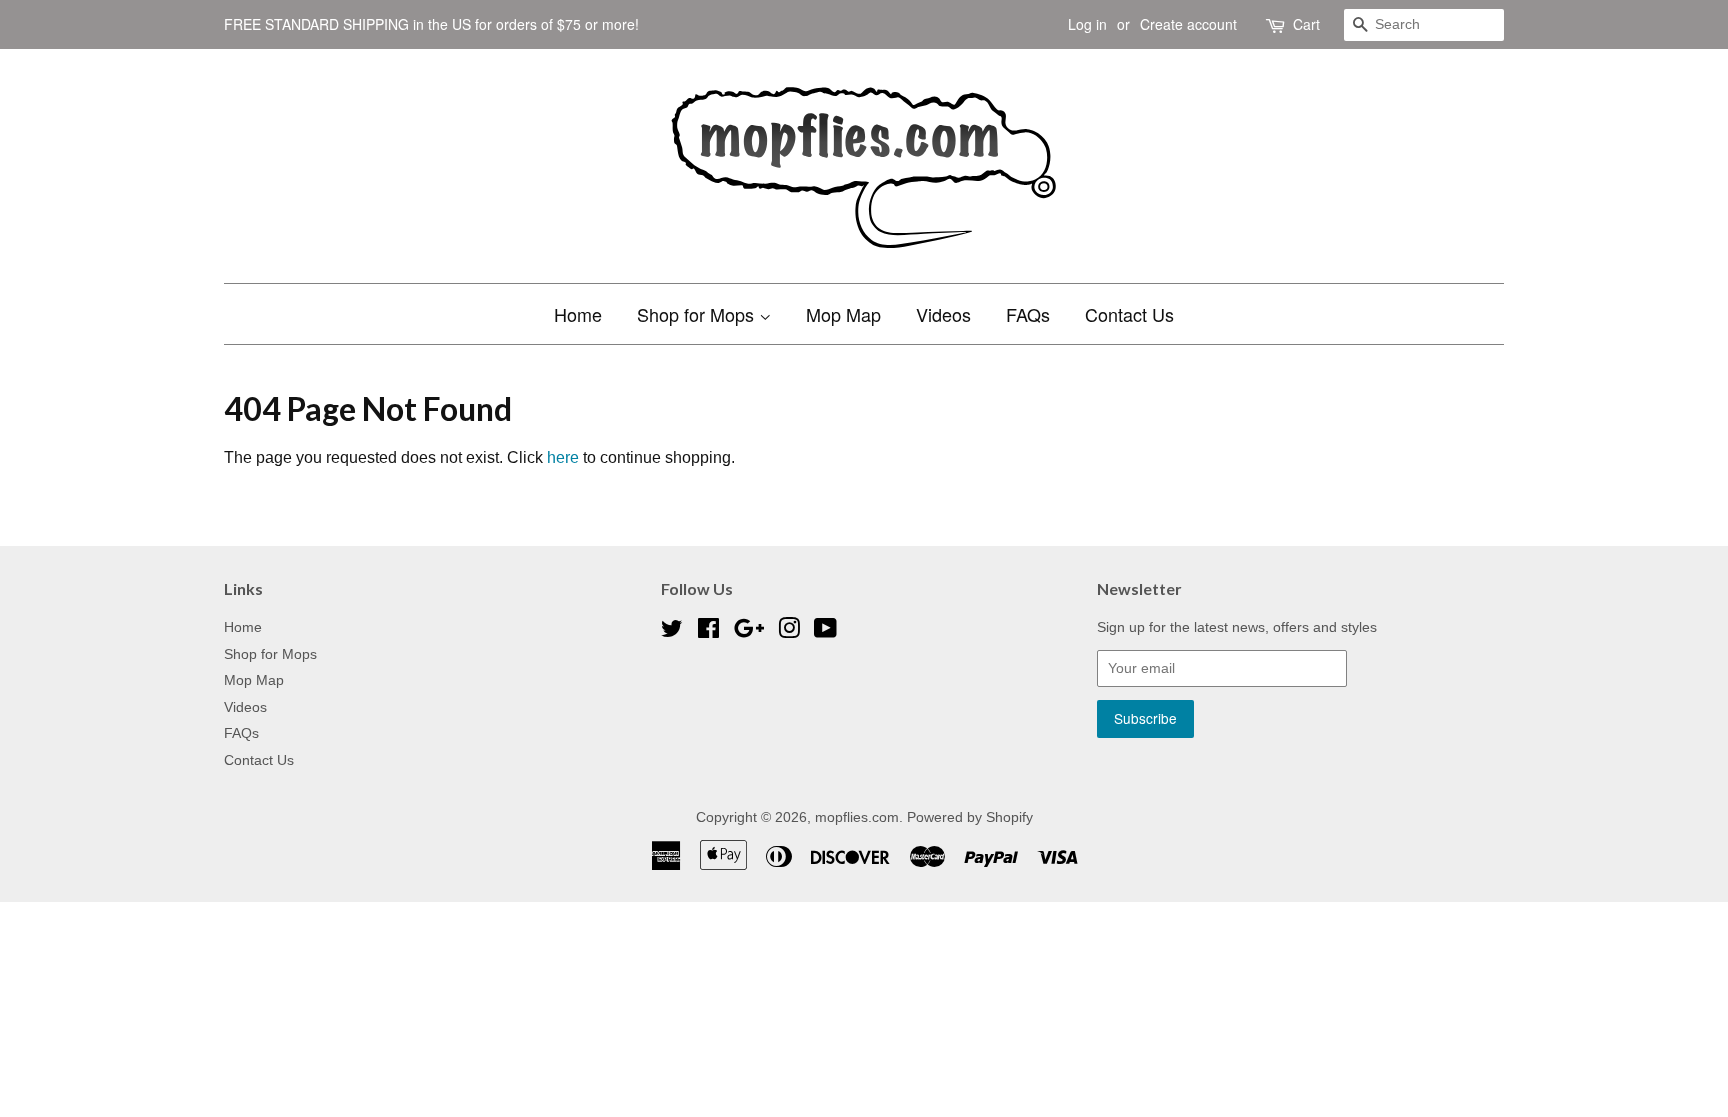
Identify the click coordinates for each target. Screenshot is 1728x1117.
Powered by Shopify (970, 817)
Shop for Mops (698, 314)
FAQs (1028, 314)
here (563, 457)
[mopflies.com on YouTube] (825, 632)
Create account (1188, 24)
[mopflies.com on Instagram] (789, 632)
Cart (1306, 24)
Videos (943, 314)
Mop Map (843, 314)
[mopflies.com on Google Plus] (749, 632)
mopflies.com (857, 817)
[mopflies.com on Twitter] (672, 632)
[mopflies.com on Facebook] (708, 632)
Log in (1087, 24)
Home (578, 314)
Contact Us (1129, 314)
